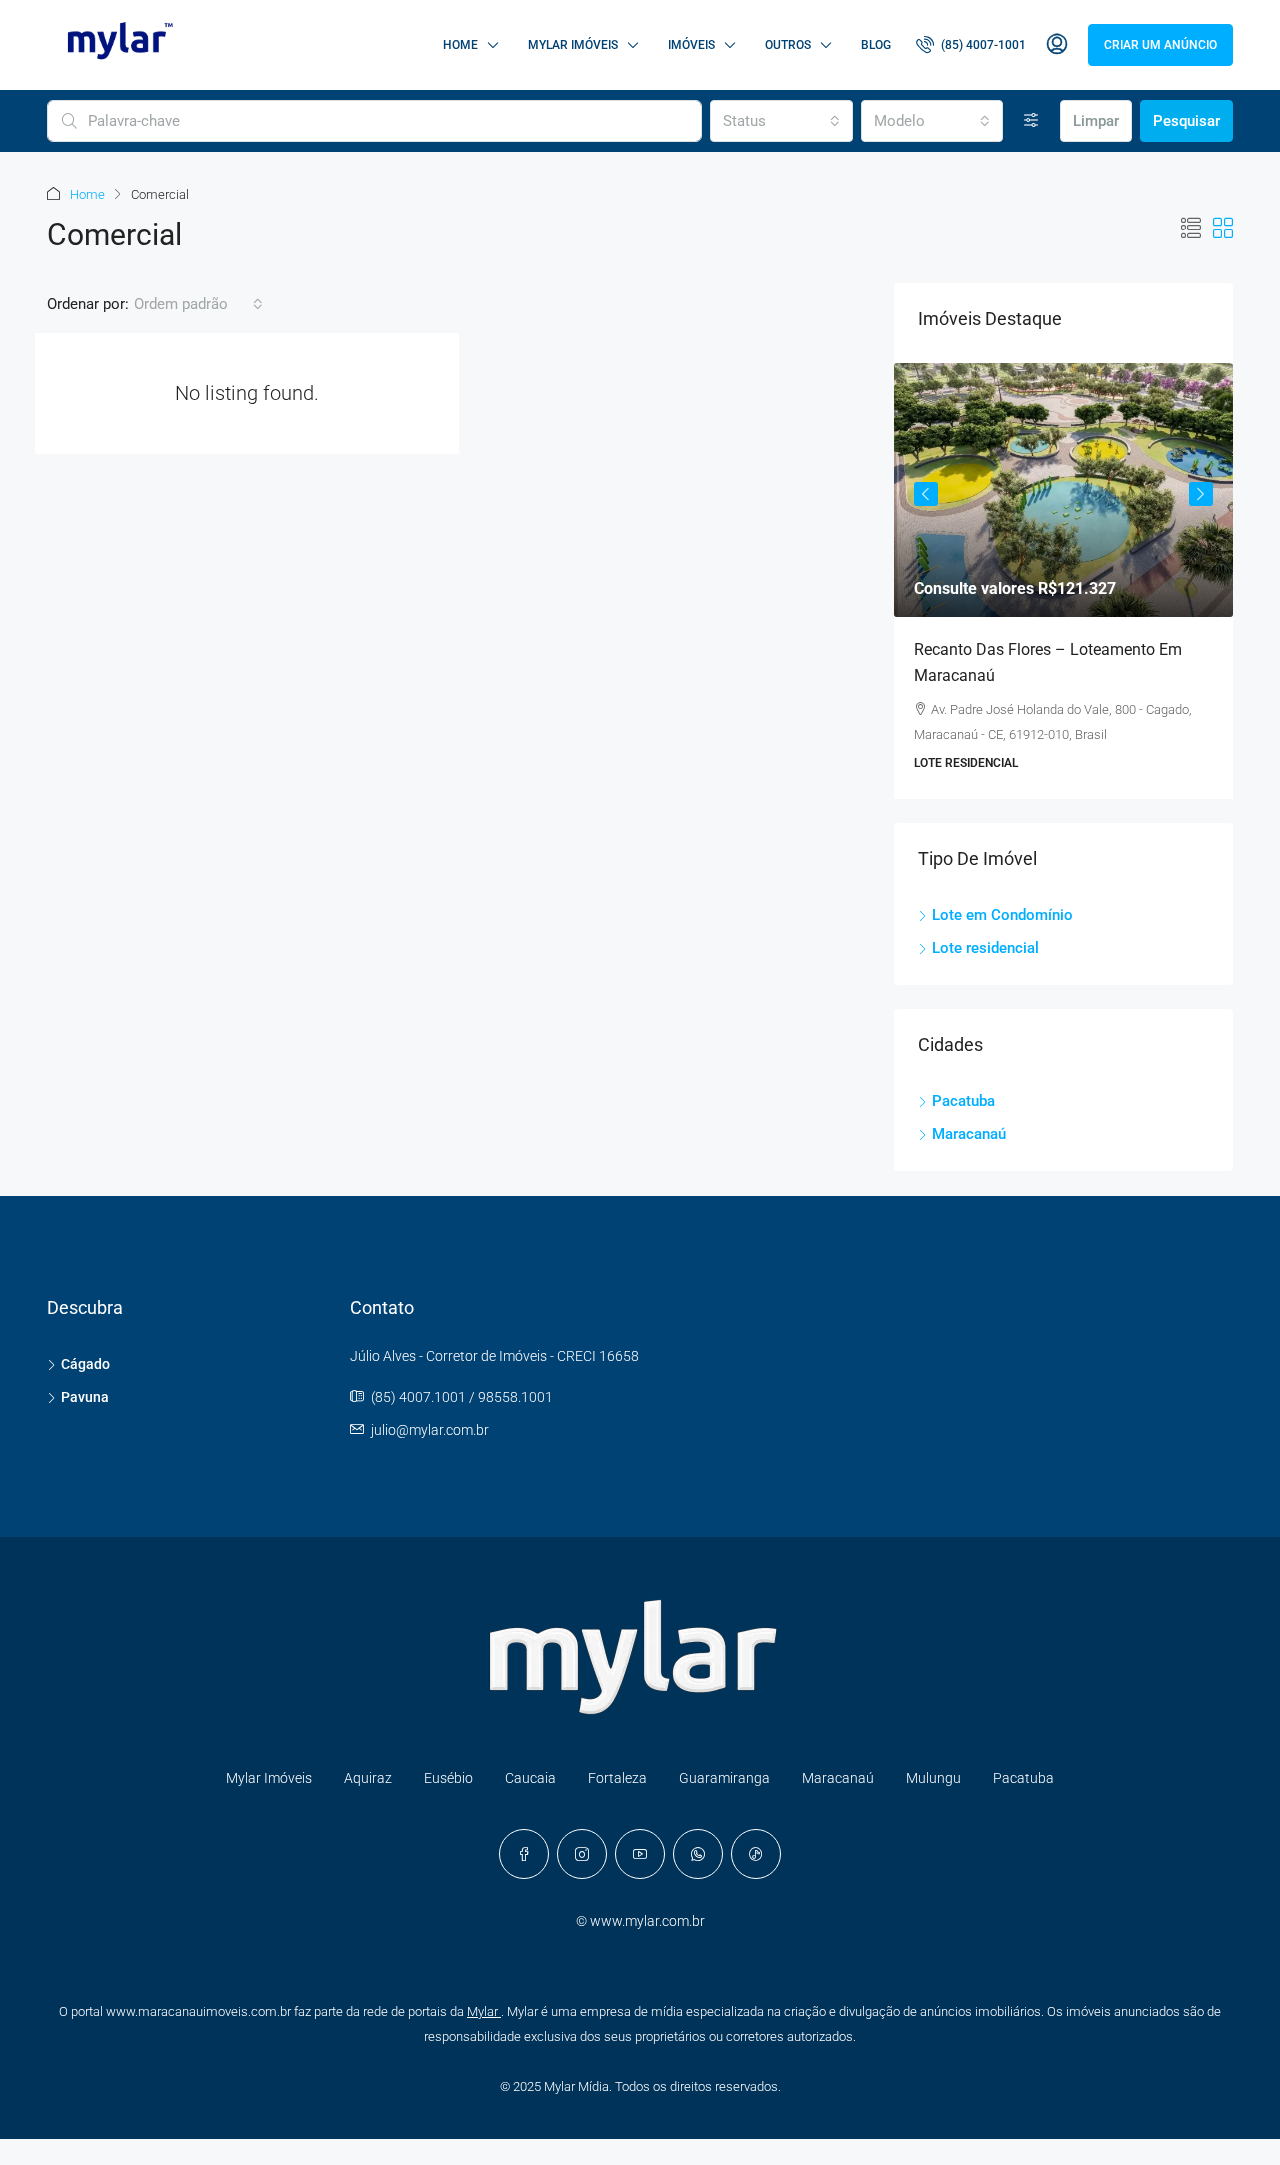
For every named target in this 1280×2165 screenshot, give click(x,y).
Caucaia (530, 1778)
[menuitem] (971, 45)
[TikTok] (756, 1854)
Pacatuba (1023, 1778)
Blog (876, 45)
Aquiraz (368, 1778)
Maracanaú (838, 1778)
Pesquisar (1186, 121)
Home (460, 45)
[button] (1191, 229)
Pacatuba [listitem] (963, 1101)
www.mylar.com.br (647, 1921)
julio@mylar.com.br (430, 1430)
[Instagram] (582, 1854)
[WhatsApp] (698, 1854)
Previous (926, 494)
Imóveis (691, 45)
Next (1201, 494)
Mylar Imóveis (573, 45)
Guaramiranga (724, 1778)
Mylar (484, 2011)
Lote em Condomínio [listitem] (1002, 915)
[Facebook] (524, 1854)
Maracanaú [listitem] (969, 1134)
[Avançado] (1031, 121)
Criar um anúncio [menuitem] (1160, 45)
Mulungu (933, 1778)
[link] (1063, 490)
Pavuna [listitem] (85, 1397)
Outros (788, 45)
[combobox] (781, 121)
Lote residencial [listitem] (985, 948)
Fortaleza (617, 1778)
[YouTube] (640, 1854)
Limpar (1096, 121)
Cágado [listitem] (85, 1364)
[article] (1063, 581)
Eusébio (448, 1778)
